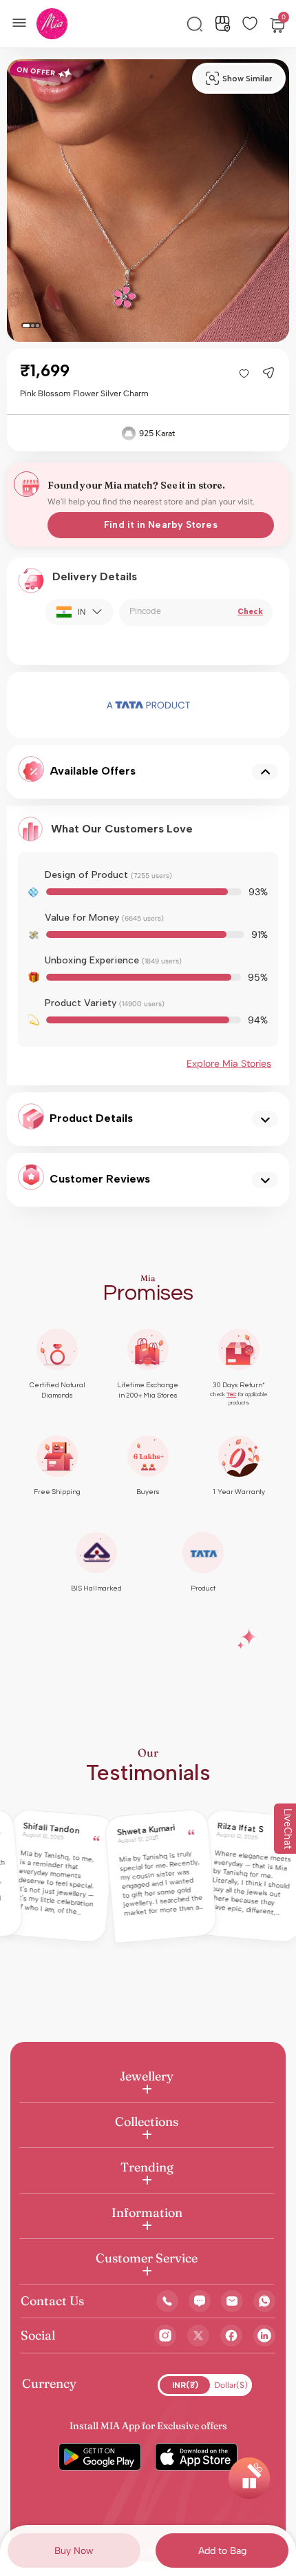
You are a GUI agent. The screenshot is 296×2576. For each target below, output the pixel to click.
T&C (231, 1394)
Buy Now (74, 2551)
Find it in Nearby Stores (160, 525)
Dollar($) (231, 2385)
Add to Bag (222, 2551)
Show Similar (247, 79)
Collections (147, 2122)
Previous (67, 705)
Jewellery (147, 2076)
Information (147, 2212)
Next (229, 705)
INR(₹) (185, 2385)
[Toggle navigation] (23, 21)
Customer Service (147, 2258)
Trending (147, 2167)
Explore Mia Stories (229, 1063)
